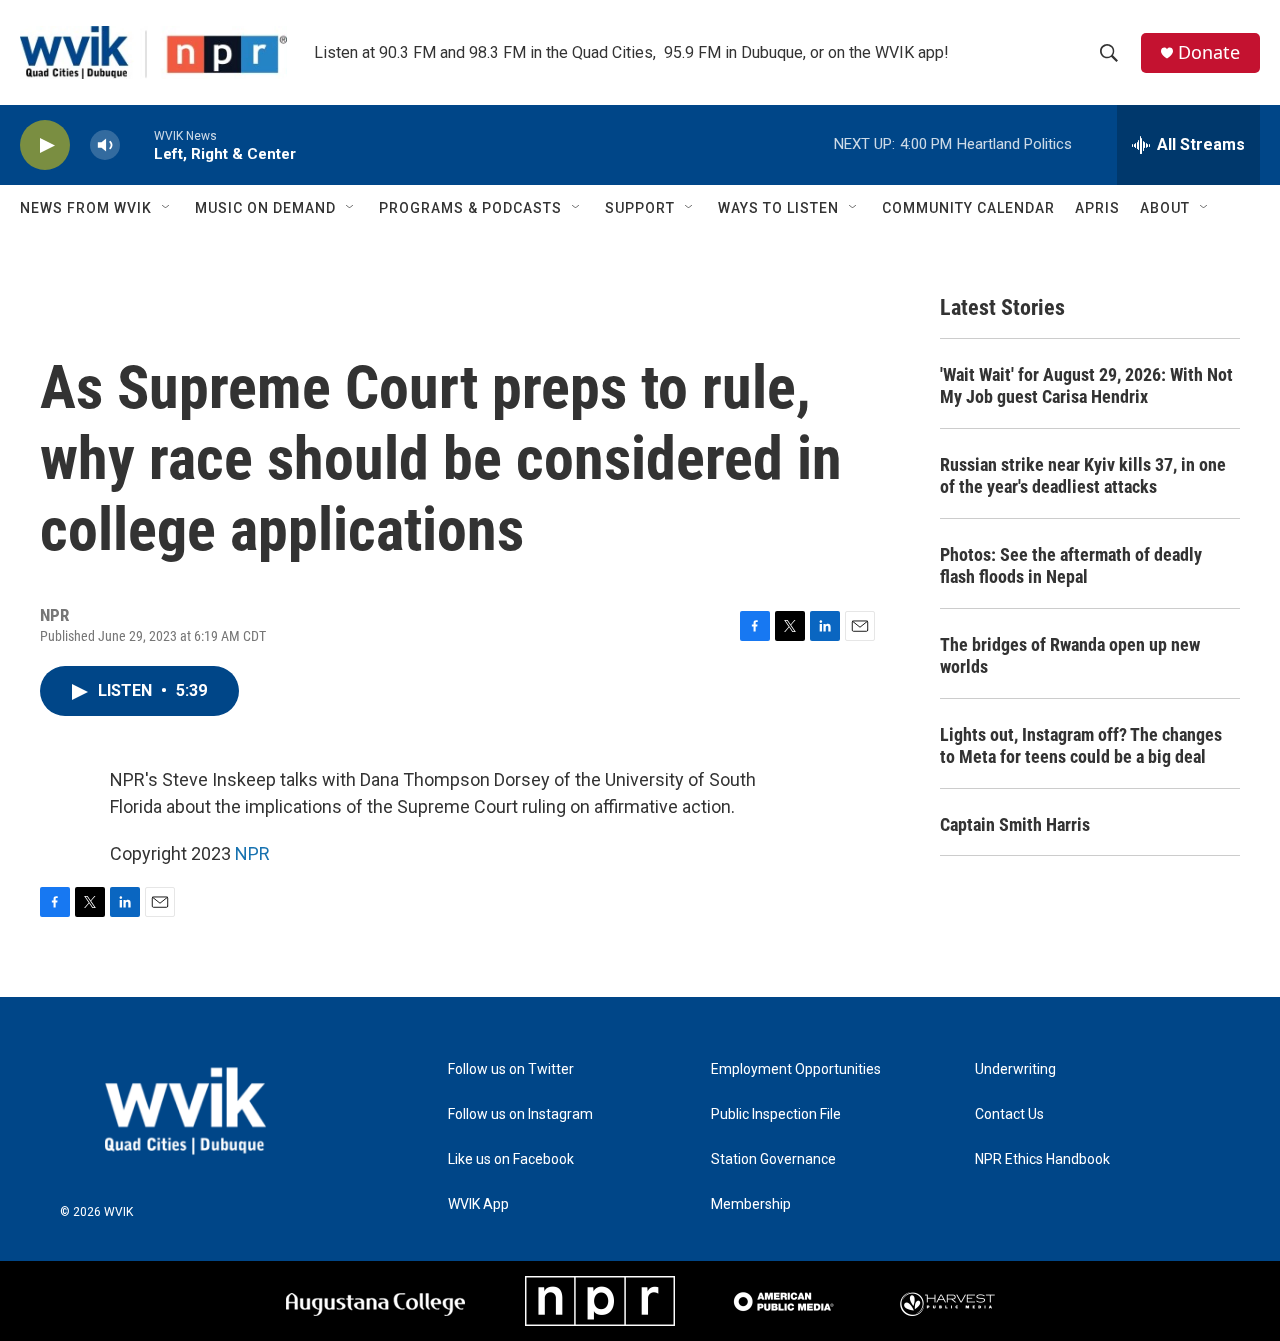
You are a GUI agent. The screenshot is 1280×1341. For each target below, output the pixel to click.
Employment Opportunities (796, 1069)
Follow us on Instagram (520, 1114)
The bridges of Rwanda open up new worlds (1070, 655)
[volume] (105, 145)
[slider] (137, 144)
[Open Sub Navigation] (167, 208)
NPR (252, 853)
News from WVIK (86, 208)
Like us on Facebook (511, 1159)
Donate (1209, 52)
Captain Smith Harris (1015, 824)
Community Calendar (968, 208)
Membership (751, 1204)
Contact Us (1009, 1114)
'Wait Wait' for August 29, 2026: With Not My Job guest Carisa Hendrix (1086, 385)
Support (640, 208)
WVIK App (478, 1204)
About (1165, 208)
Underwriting (1015, 1069)
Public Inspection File (776, 1114)
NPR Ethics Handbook (1042, 1159)
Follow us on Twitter (511, 1069)
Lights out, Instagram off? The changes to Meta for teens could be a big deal (1081, 745)
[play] (45, 145)
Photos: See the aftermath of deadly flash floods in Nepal (1071, 565)
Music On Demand (265, 208)
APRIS (1097, 208)
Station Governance (773, 1159)
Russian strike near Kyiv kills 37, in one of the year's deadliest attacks (1083, 475)
